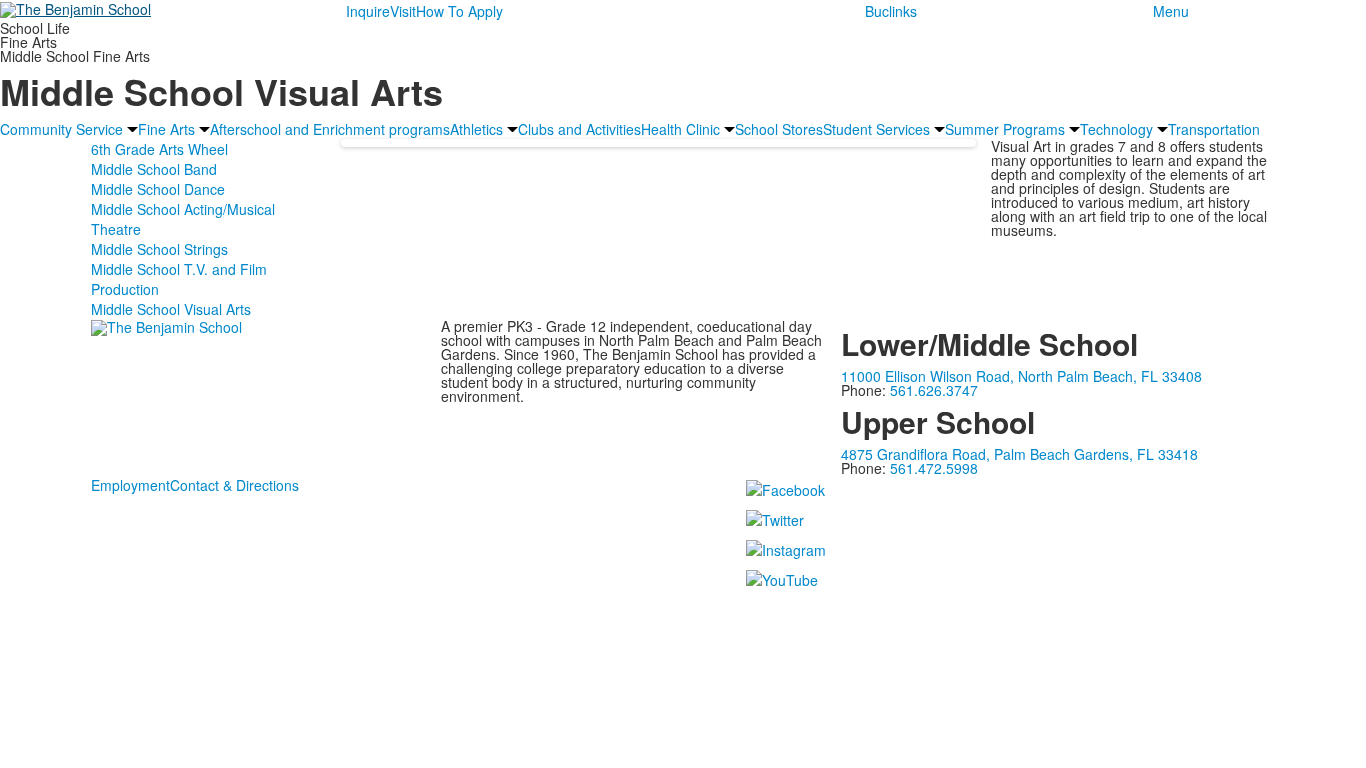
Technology (1116, 129)
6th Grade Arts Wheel (159, 149)
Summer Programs (1005, 129)
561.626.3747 (934, 390)
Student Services (876, 129)
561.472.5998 (934, 468)
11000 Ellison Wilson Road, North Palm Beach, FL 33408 (1021, 376)
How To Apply (459, 11)
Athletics (476, 129)
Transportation (1214, 129)
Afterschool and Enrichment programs (330, 129)
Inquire (368, 11)
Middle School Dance (158, 189)
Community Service (61, 129)
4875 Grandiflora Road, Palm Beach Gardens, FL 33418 (1019, 454)
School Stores (779, 129)
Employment (130, 485)
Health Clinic (680, 129)
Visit (403, 11)
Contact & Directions (234, 485)
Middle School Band (154, 169)
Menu (1171, 11)
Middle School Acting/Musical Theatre (183, 219)
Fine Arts (166, 129)
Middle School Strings (159, 249)
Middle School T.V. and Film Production (179, 279)
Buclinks (891, 11)
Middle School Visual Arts (171, 309)
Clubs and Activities (579, 129)
